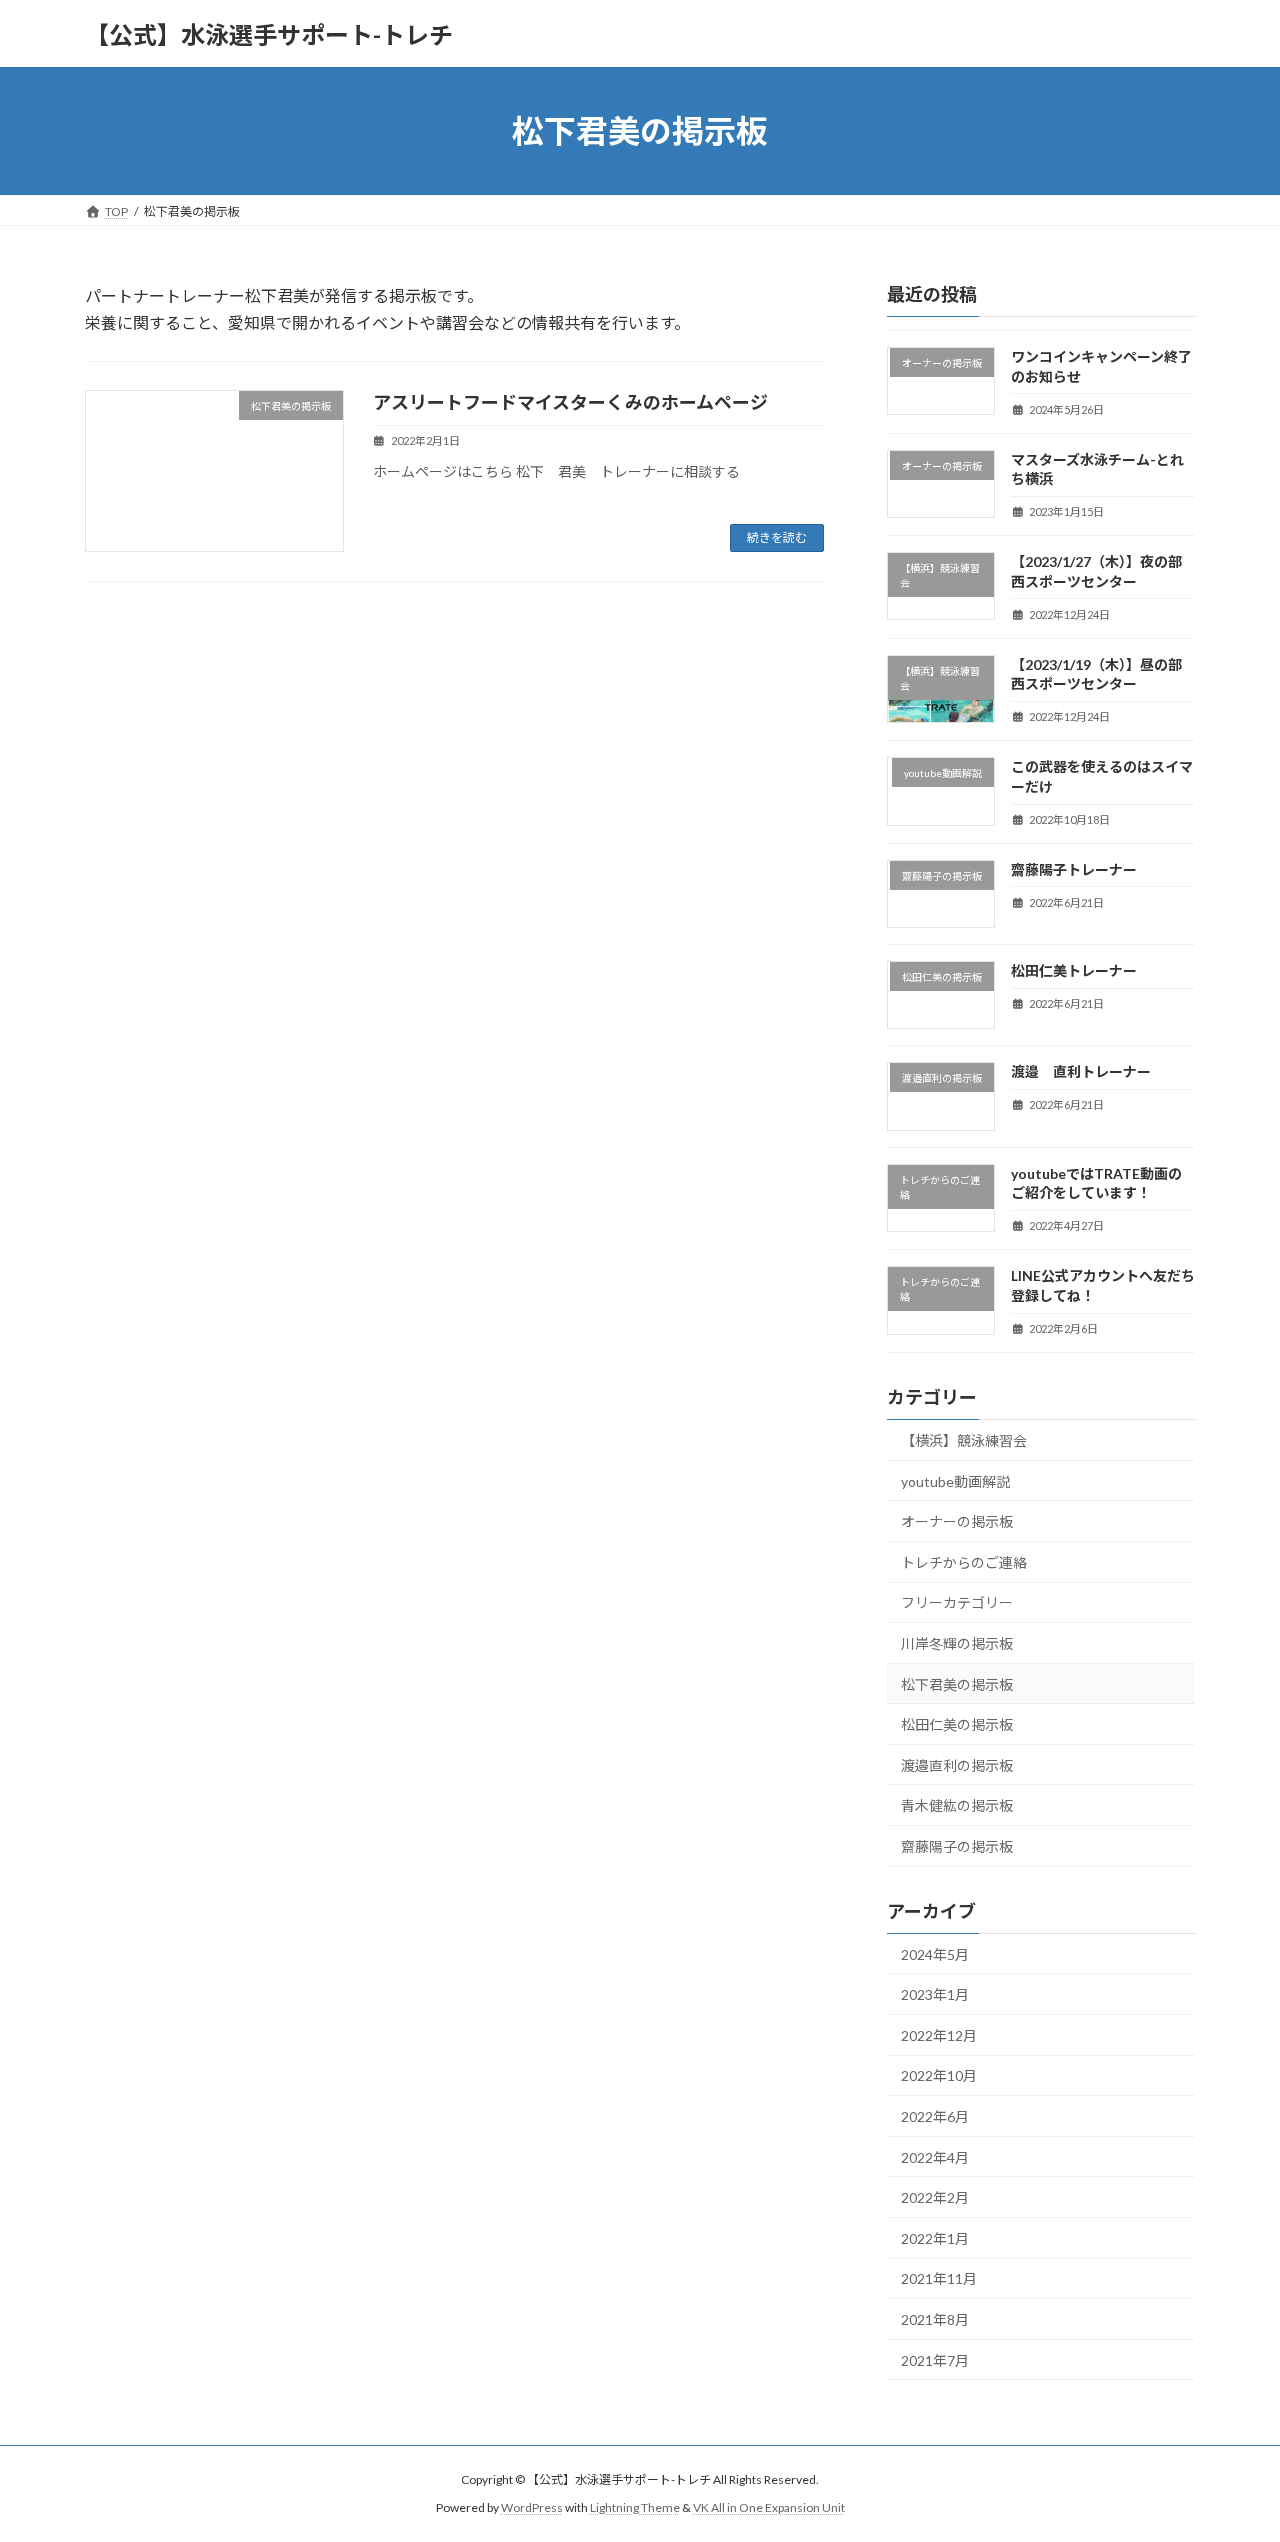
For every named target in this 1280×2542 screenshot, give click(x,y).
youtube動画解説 (955, 1481)
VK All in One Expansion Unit (769, 2507)
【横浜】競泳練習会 (964, 1440)
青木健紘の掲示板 (957, 1805)
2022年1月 (935, 2238)
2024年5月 (935, 1954)
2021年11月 (939, 2279)
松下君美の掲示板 (957, 1684)
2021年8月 (935, 2319)
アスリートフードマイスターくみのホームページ (570, 402)
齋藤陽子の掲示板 (957, 1846)
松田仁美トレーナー (1074, 970)
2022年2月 (935, 2197)
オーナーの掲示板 (957, 1521)
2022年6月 (935, 2116)
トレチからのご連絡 (964, 1562)
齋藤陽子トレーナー (1074, 869)
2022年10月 (939, 2076)
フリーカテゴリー (957, 1603)
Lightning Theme (635, 2507)
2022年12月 (939, 2035)
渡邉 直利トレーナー (1081, 1072)
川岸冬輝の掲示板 (957, 1643)
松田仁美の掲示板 (957, 1724)
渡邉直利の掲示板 (957, 1765)
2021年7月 (935, 2360)
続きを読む (777, 537)
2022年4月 (935, 2157)
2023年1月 (935, 1994)
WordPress (532, 2507)
